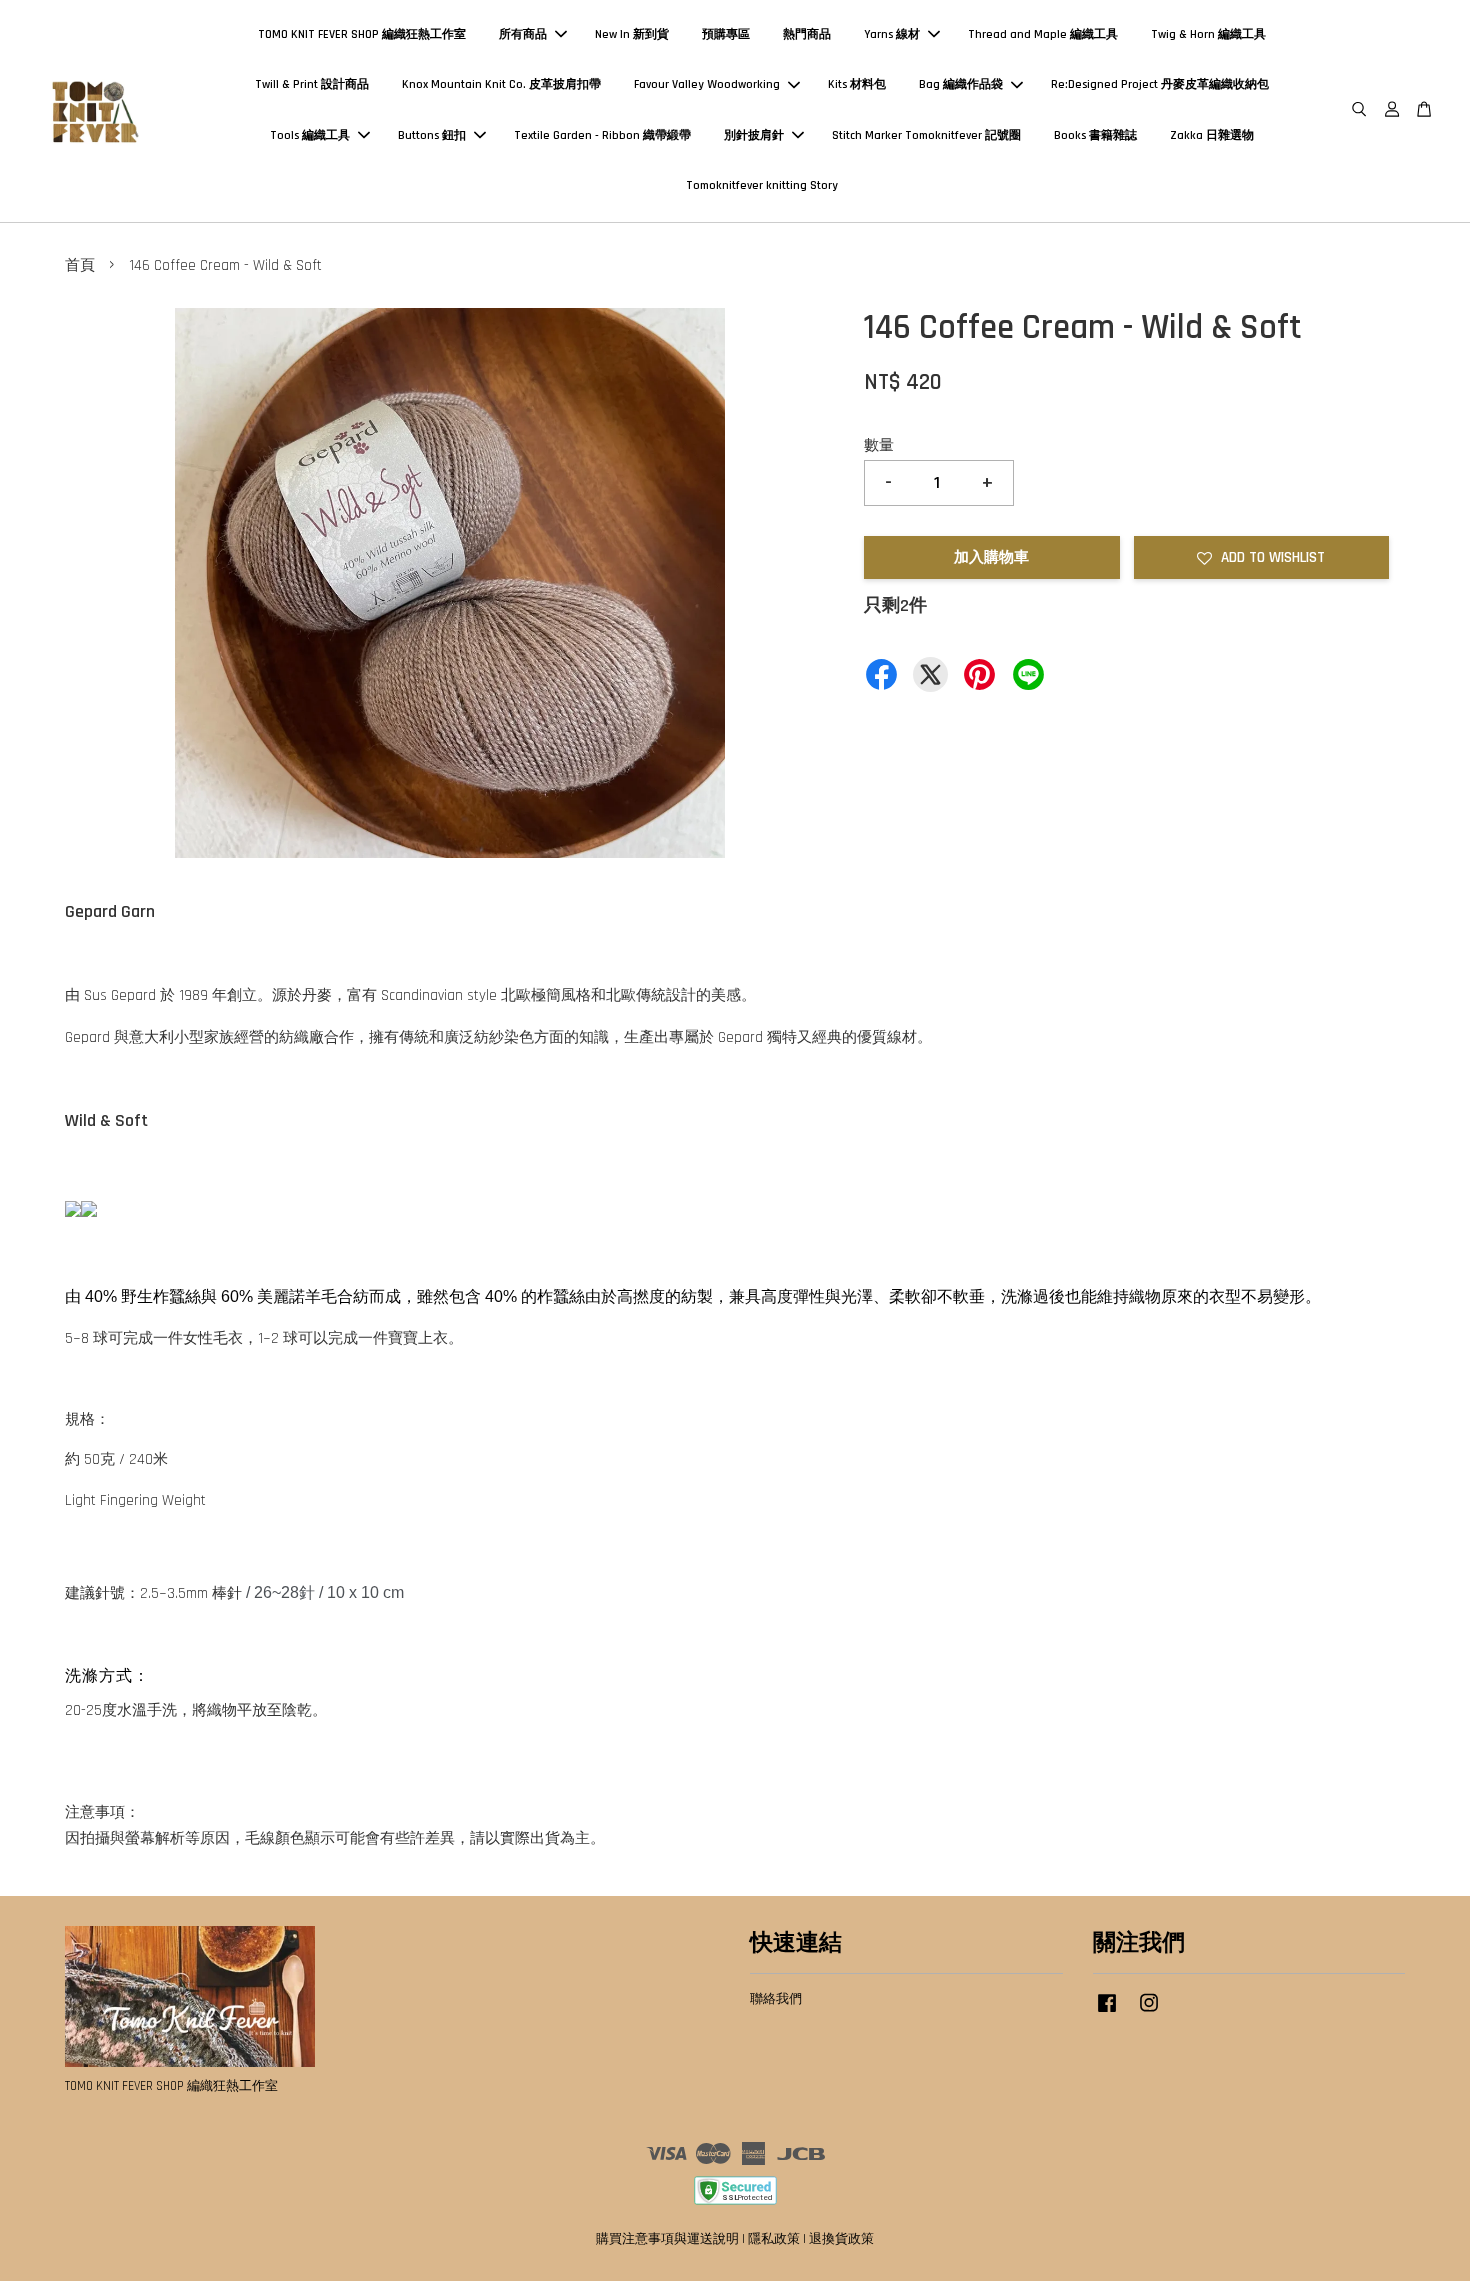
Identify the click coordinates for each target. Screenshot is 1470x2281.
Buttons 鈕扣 (432, 135)
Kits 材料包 (857, 84)
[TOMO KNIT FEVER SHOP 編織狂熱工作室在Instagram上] (1149, 2013)
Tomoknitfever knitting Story (762, 185)
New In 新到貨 (632, 34)
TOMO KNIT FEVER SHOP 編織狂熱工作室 (362, 34)
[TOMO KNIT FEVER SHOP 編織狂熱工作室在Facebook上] (1107, 2013)
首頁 (80, 265)
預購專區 (726, 34)
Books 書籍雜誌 (1095, 135)
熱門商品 (807, 34)
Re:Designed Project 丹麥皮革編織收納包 (1160, 84)
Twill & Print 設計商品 (312, 84)
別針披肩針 (754, 135)
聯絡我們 (776, 1999)
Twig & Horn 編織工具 (1208, 34)
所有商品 (523, 34)
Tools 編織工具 (310, 135)
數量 (879, 445)
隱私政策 (774, 2239)
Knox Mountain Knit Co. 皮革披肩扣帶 (501, 84)
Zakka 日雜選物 (1212, 135)
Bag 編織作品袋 (961, 84)
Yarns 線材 (892, 34)
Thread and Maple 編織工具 (1043, 34)
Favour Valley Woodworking (707, 84)
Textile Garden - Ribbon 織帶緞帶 (602, 135)
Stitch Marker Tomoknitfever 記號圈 (926, 135)
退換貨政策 (841, 2239)
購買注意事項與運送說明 (667, 2239)
